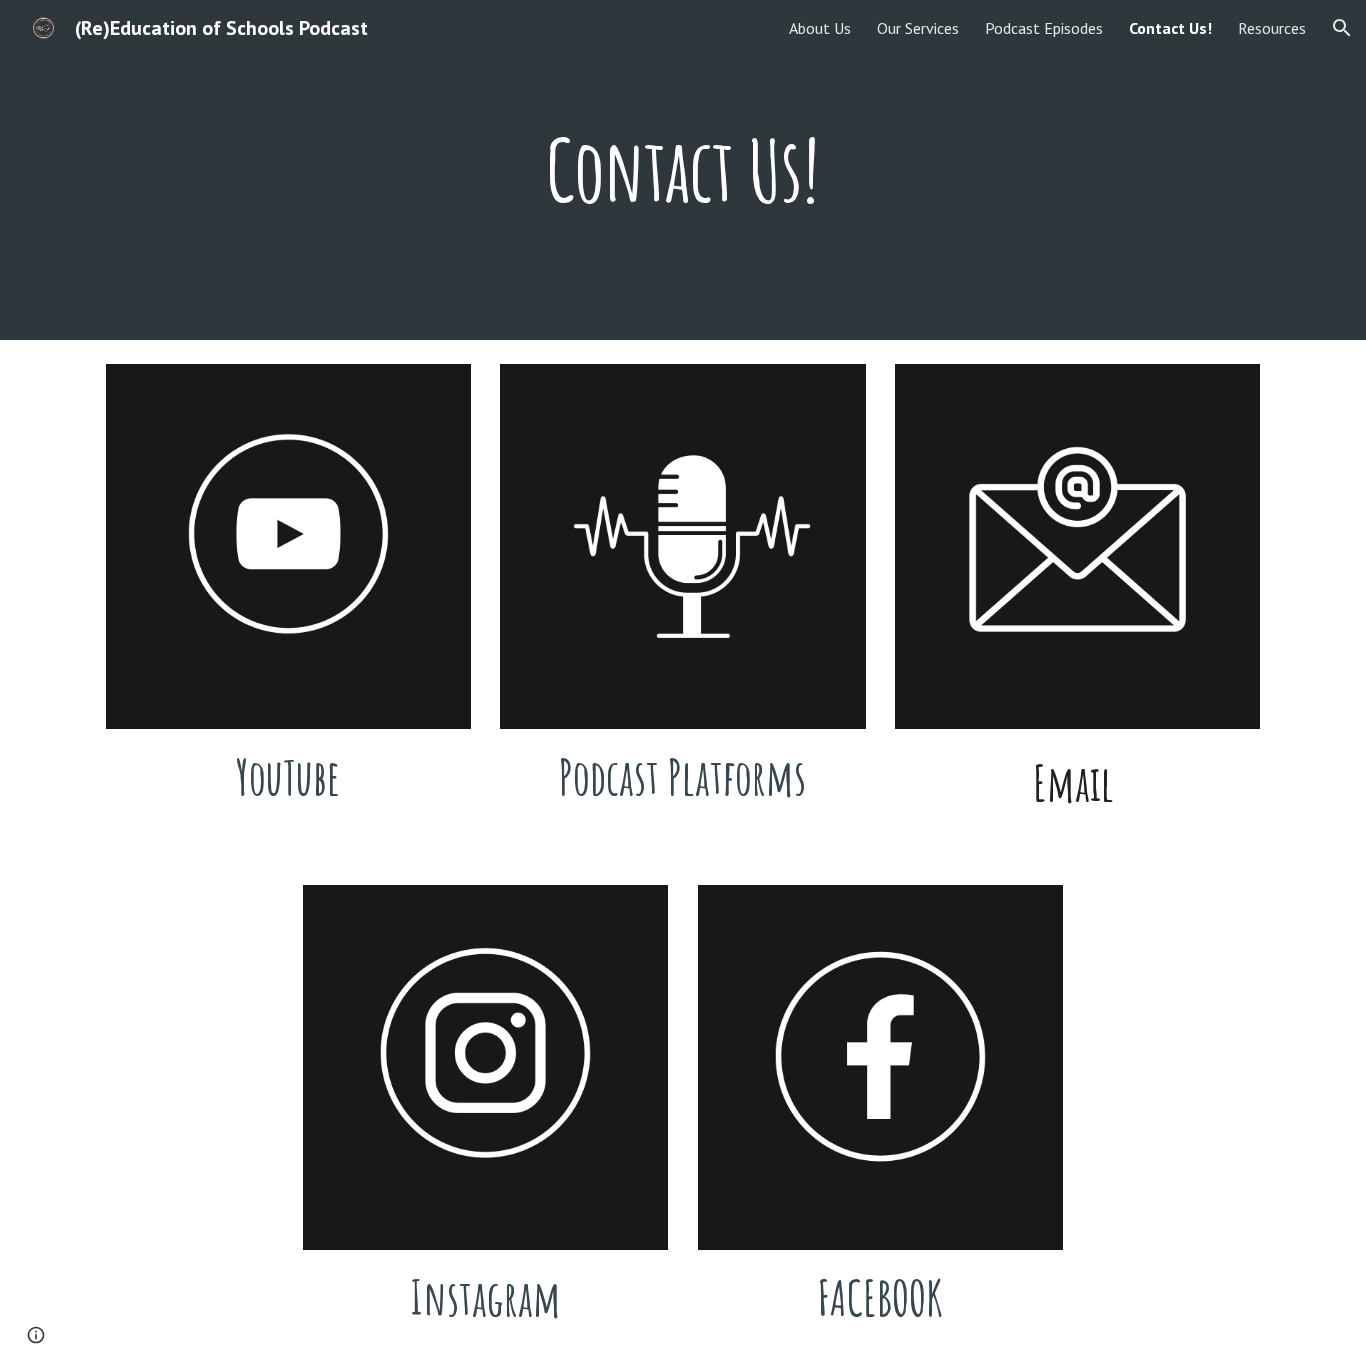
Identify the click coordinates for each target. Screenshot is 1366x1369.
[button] (1342, 28)
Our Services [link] (918, 28)
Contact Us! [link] (1170, 28)
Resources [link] (1272, 28)
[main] (683, 170)
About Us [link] (820, 28)
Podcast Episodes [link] (1044, 28)
